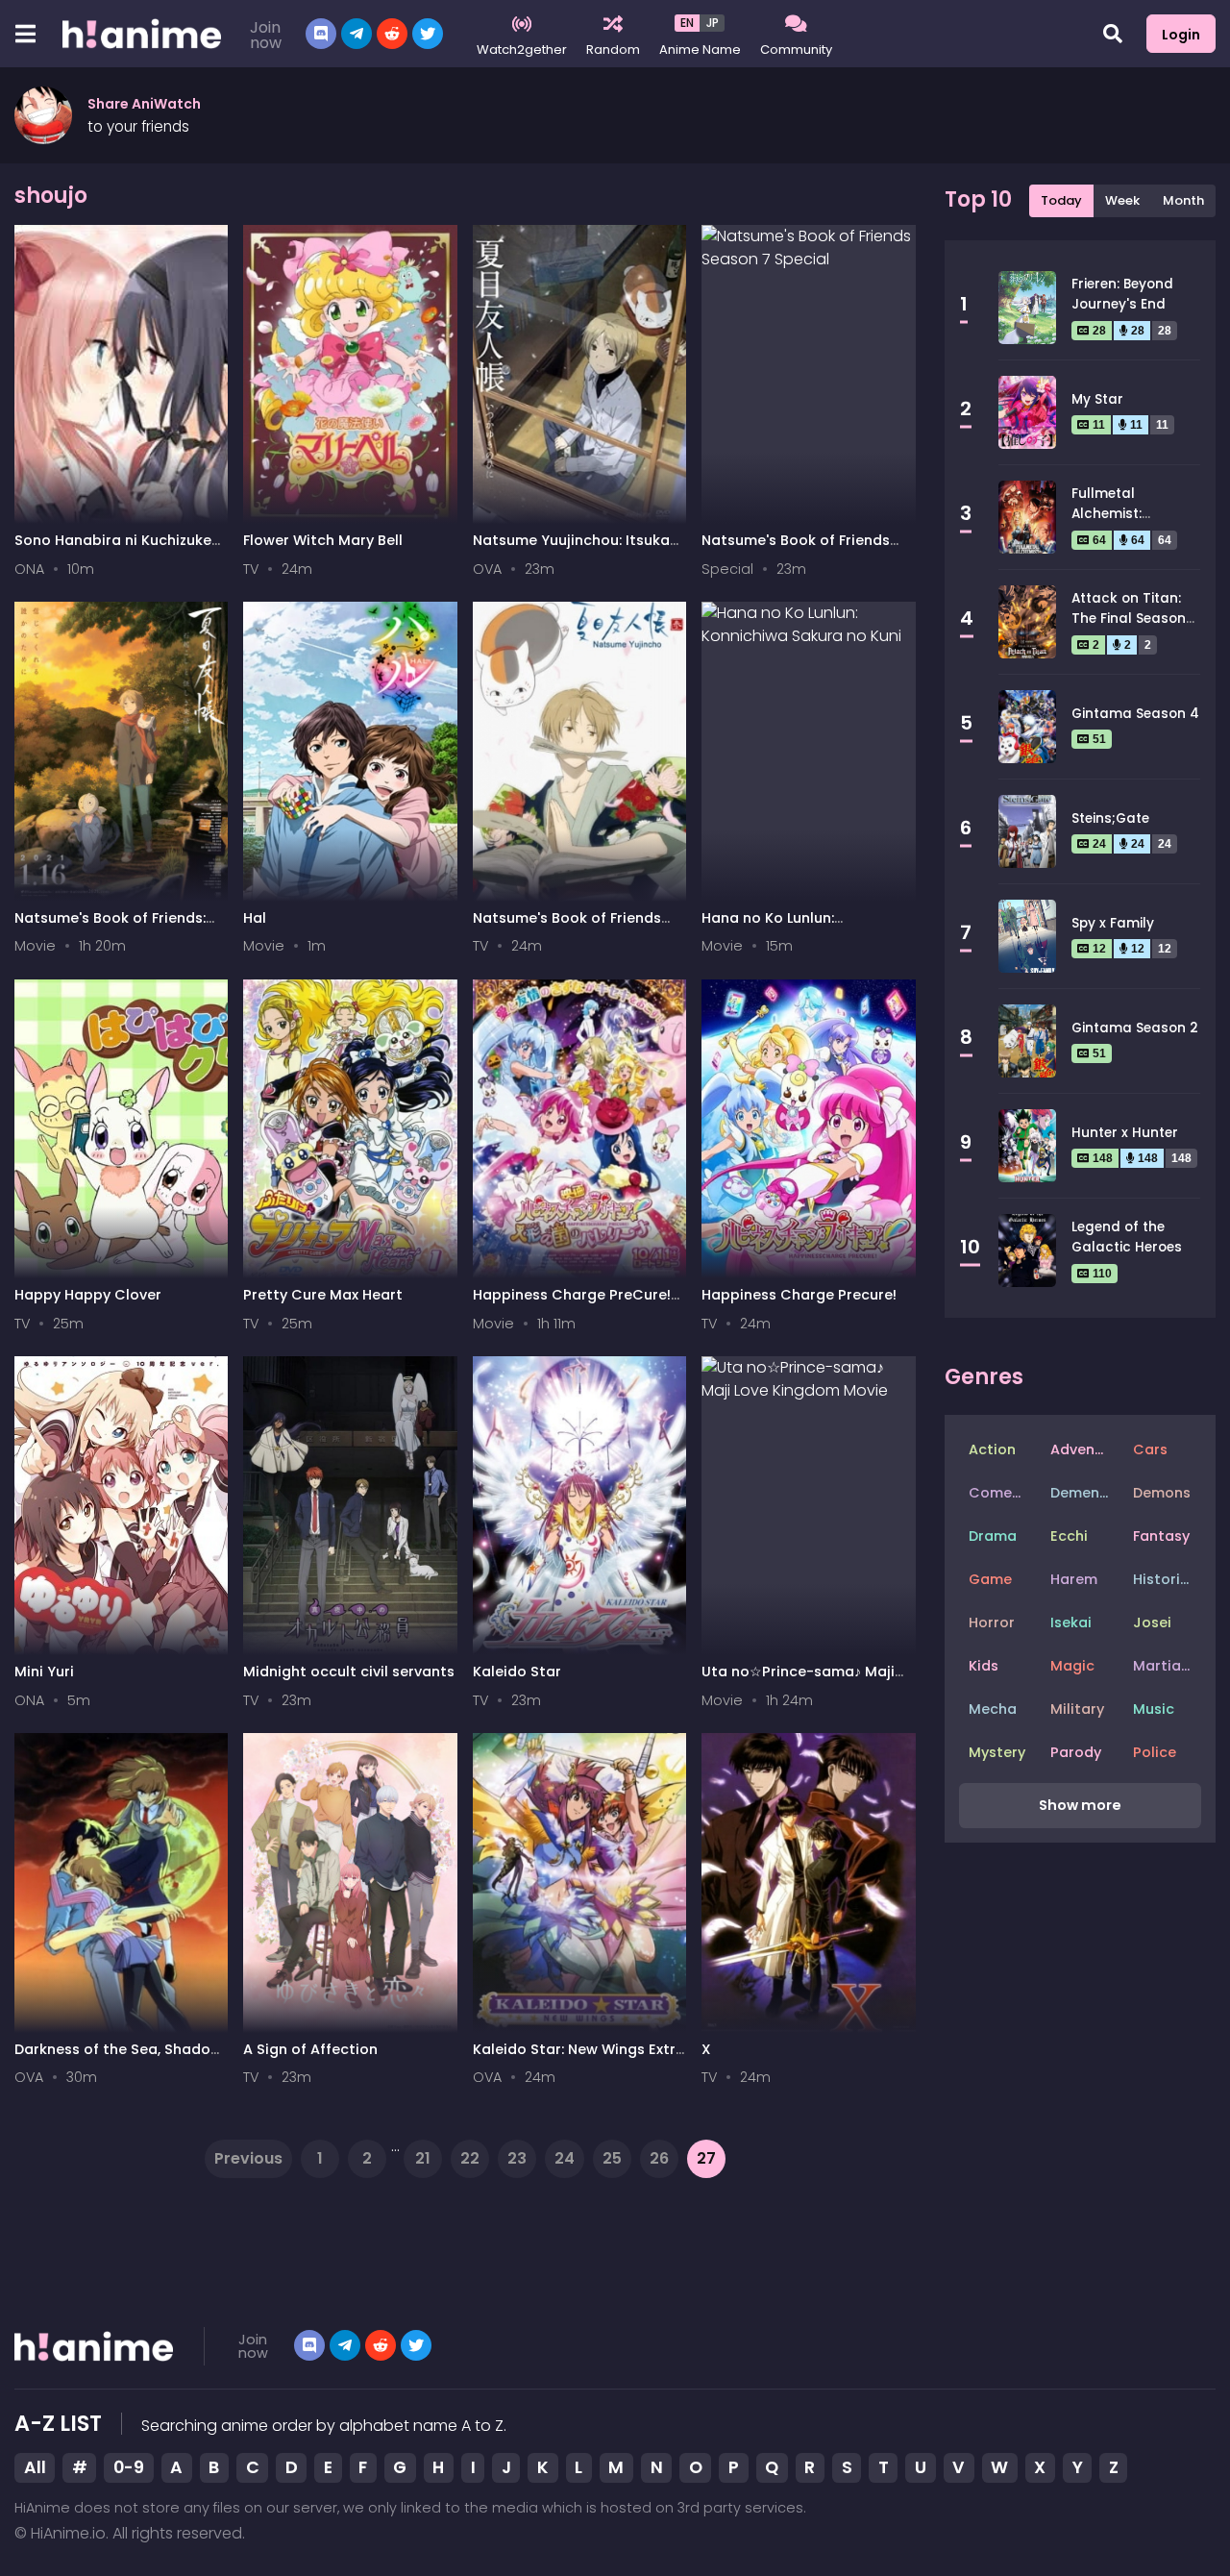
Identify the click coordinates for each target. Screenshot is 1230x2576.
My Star (1097, 399)
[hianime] (392, 34)
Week (1122, 200)
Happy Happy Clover (88, 1295)
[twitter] (416, 2345)
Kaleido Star (517, 1672)
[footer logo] (94, 2346)
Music (1154, 1709)
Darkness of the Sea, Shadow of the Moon (118, 2058)
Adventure (1084, 1449)
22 (470, 2158)
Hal (255, 918)
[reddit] (381, 2345)
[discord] (321, 34)
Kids (984, 1666)
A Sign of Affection (310, 2049)
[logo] (142, 34)
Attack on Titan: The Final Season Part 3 (1129, 618)
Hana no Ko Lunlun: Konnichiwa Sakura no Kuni (797, 927)
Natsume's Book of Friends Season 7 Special (796, 549)
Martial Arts (1167, 1666)
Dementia (1084, 1493)
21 (423, 2158)
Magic (1072, 1666)
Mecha (993, 1709)
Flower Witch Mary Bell (323, 540)
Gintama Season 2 (1135, 1028)
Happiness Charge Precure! (799, 1295)
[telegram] (357, 34)
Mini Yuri (44, 1672)
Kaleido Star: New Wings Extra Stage (579, 2058)
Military (1077, 1709)
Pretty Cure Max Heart (323, 1295)
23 (517, 2158)
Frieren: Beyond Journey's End (1122, 294)
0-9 (129, 2467)
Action (992, 1449)
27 (706, 2158)
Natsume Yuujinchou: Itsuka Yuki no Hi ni (571, 549)
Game (990, 1579)
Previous (248, 2158)
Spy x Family (1113, 923)
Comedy (999, 1493)
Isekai (1071, 1622)
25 (612, 2158)
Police (1155, 1752)
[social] (309, 2345)
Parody (1076, 1752)
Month (1183, 200)
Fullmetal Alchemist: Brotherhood (1114, 513)
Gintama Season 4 (1135, 714)
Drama (993, 1536)
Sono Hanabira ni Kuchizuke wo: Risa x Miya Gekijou (113, 549)
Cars (1150, 1449)
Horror (992, 1622)
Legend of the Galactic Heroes (1127, 1237)
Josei (1152, 1622)
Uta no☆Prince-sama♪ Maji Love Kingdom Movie (798, 1681)
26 (659, 2158)
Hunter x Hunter (1125, 1133)
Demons (1162, 1493)
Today (1061, 200)
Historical (1167, 1579)
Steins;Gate (1110, 818)
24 (565, 2158)
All (35, 2467)
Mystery (997, 1752)
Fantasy (1161, 1536)
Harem (1074, 1579)
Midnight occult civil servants (349, 1672)
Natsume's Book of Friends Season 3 (567, 927)
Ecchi (1069, 1536)
